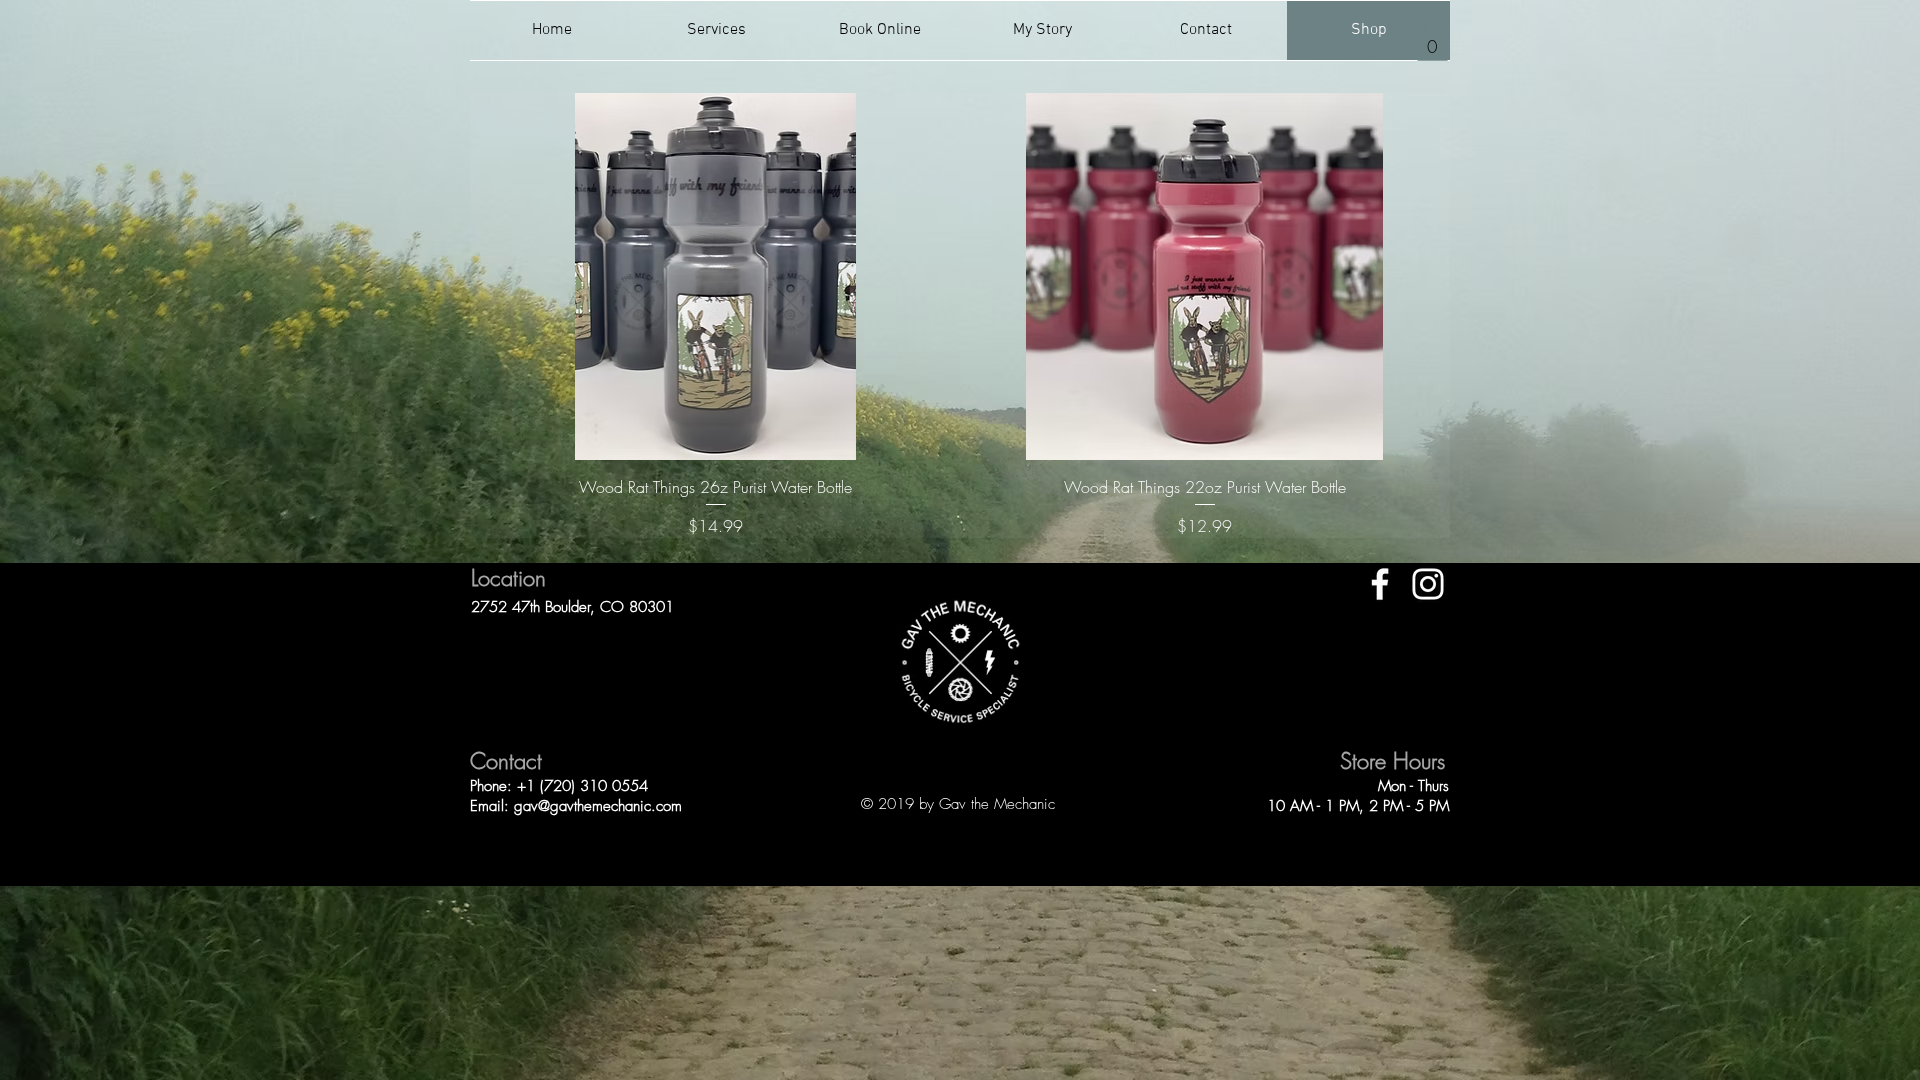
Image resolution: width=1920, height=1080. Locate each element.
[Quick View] (715, 276)
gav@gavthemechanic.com (598, 806)
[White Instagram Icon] (1428, 584)
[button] (1432, 40)
